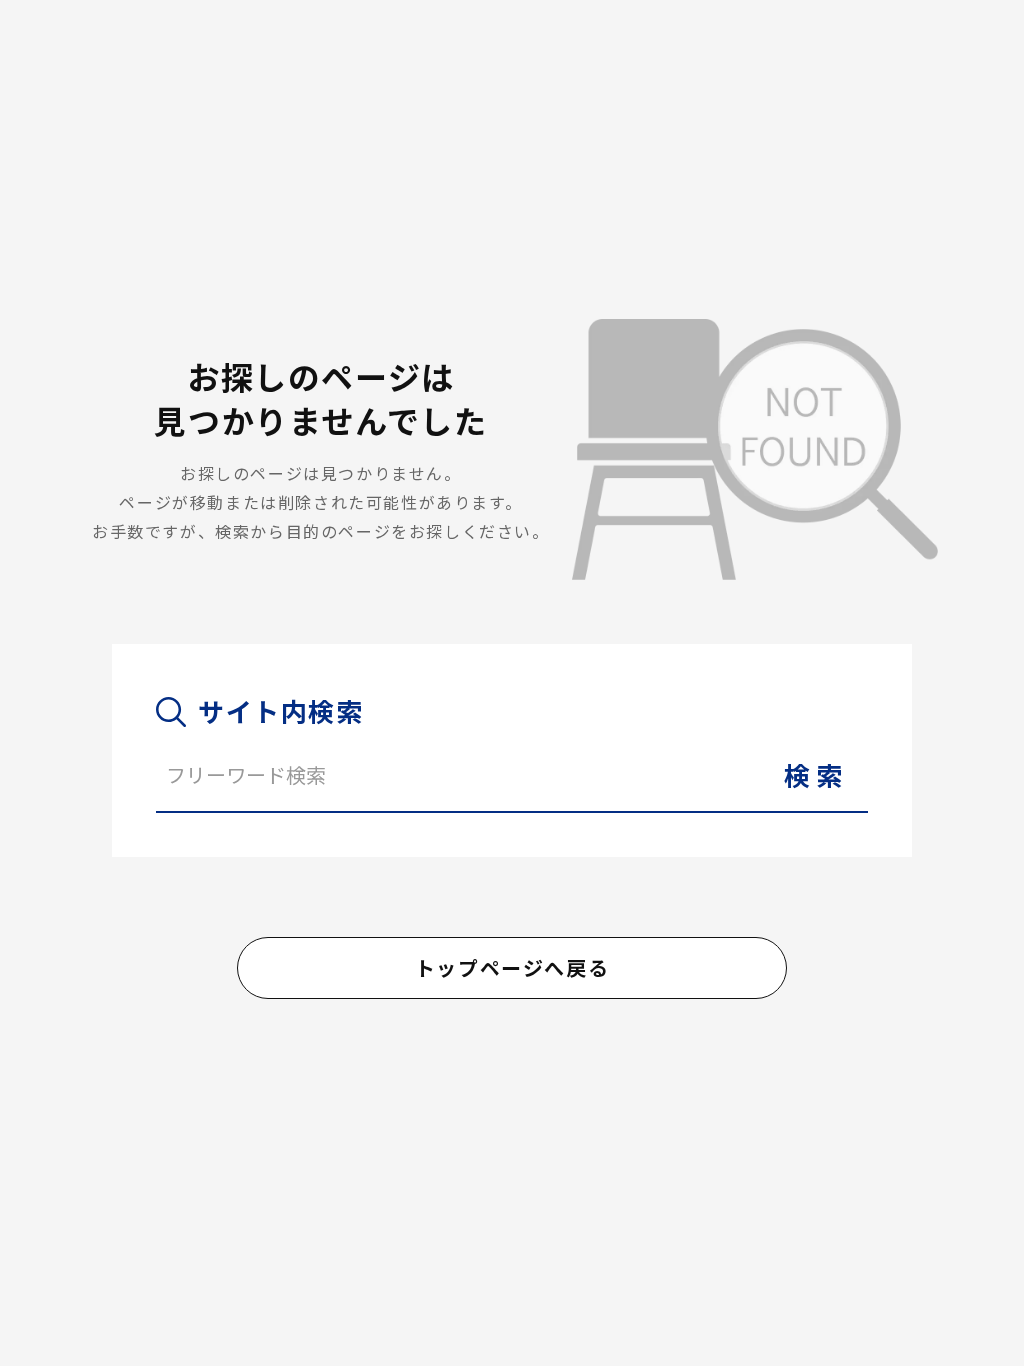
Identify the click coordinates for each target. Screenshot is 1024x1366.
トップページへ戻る (512, 967)
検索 (816, 774)
